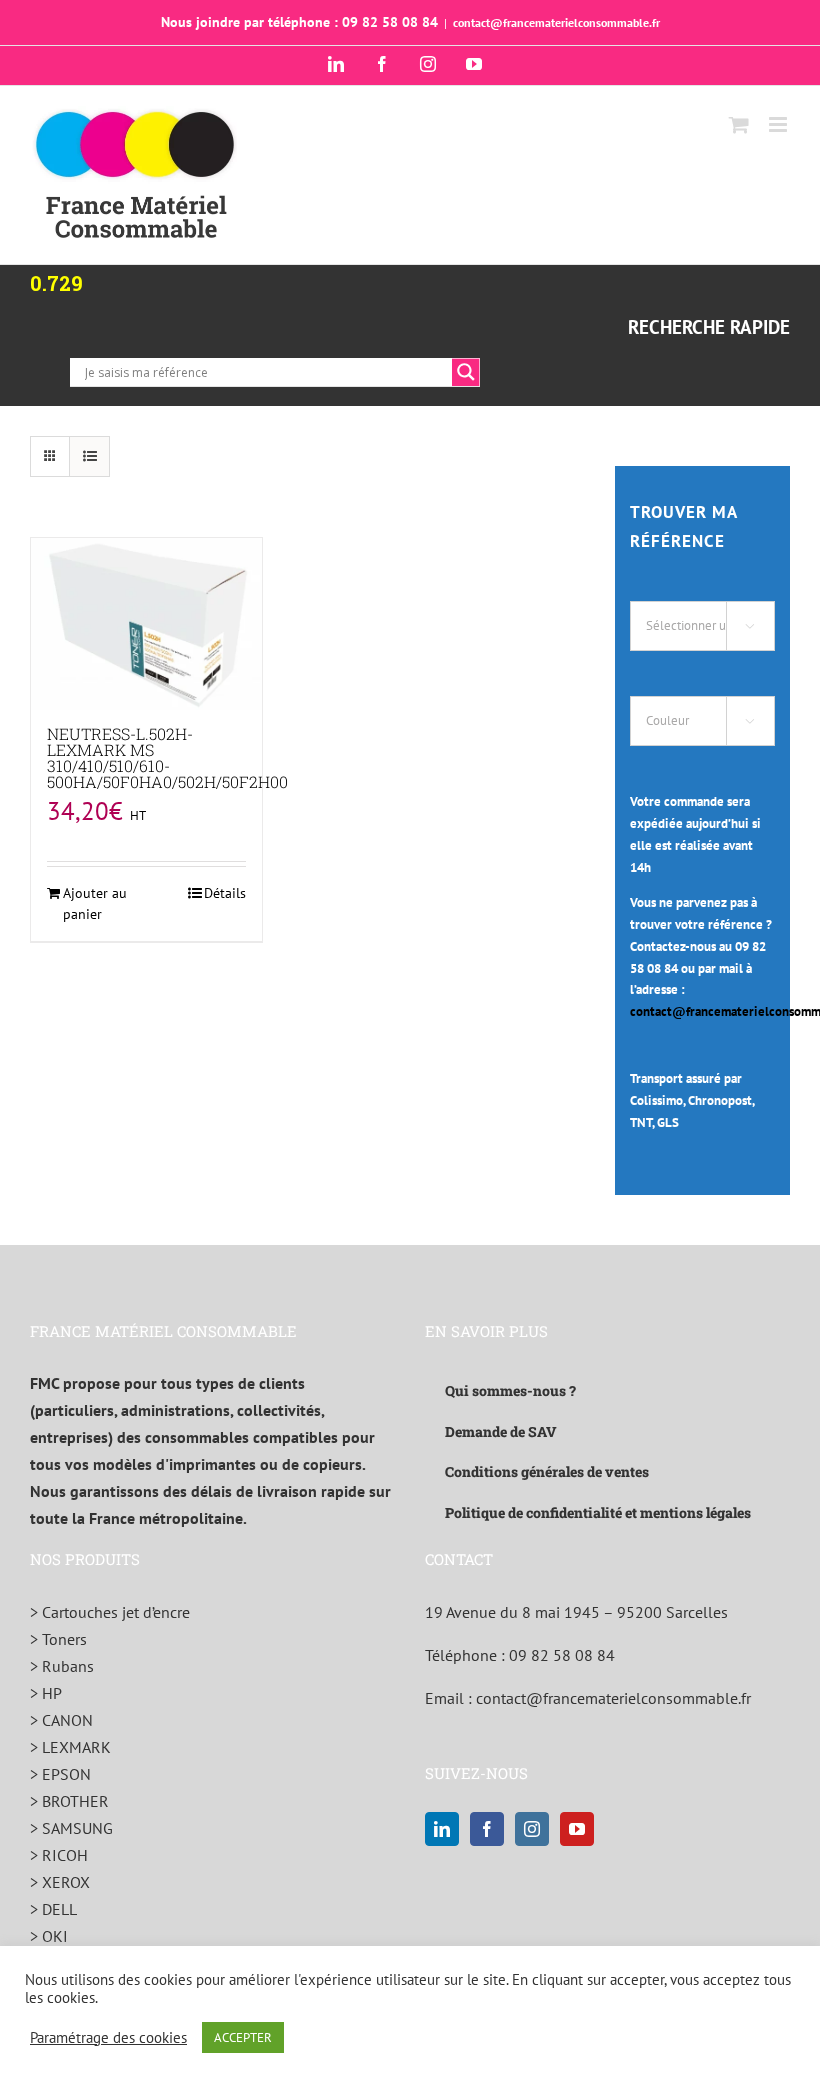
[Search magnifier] (466, 372)
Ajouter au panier (95, 903)
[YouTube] (577, 1829)
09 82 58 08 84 (562, 1655)
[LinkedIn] (442, 1829)
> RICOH (59, 1855)
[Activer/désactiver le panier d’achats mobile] (739, 124)
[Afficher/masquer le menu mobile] (779, 124)
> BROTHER (69, 1801)
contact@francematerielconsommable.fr (556, 22)
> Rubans (62, 1666)
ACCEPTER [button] (243, 2037)
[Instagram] (532, 1829)
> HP (46, 1693)
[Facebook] (487, 1829)
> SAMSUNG (71, 1828)
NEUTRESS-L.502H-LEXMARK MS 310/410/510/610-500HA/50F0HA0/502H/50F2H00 (167, 757)
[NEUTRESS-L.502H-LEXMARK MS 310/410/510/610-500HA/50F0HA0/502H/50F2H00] (146, 624)
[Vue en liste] (89, 456)
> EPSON (60, 1774)
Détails (225, 893)
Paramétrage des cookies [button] (108, 2038)
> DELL (53, 1909)
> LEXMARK (70, 1747)
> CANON (61, 1720)
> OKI (49, 1936)
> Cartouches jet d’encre (110, 1612)
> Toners (58, 1639)
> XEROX (60, 1882)
